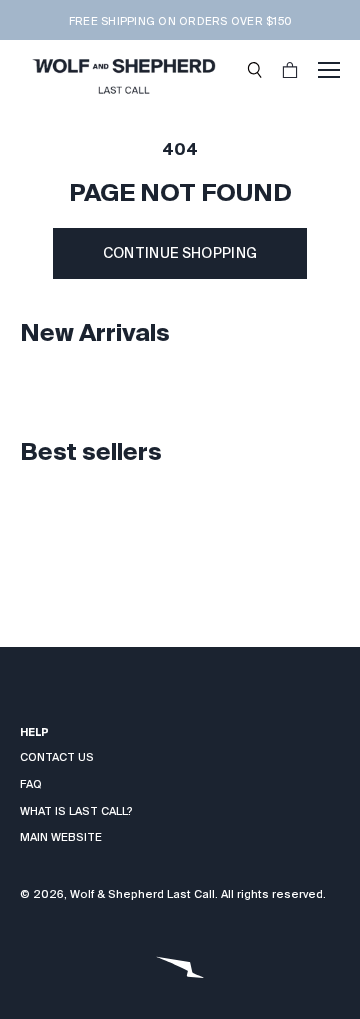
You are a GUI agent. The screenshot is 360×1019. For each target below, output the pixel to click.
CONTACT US (57, 757)
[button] (255, 70)
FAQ (31, 784)
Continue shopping (180, 253)
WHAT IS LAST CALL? (76, 811)
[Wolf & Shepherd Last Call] (123, 69)
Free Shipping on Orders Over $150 (180, 21)
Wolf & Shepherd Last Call (142, 894)
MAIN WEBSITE (61, 837)
